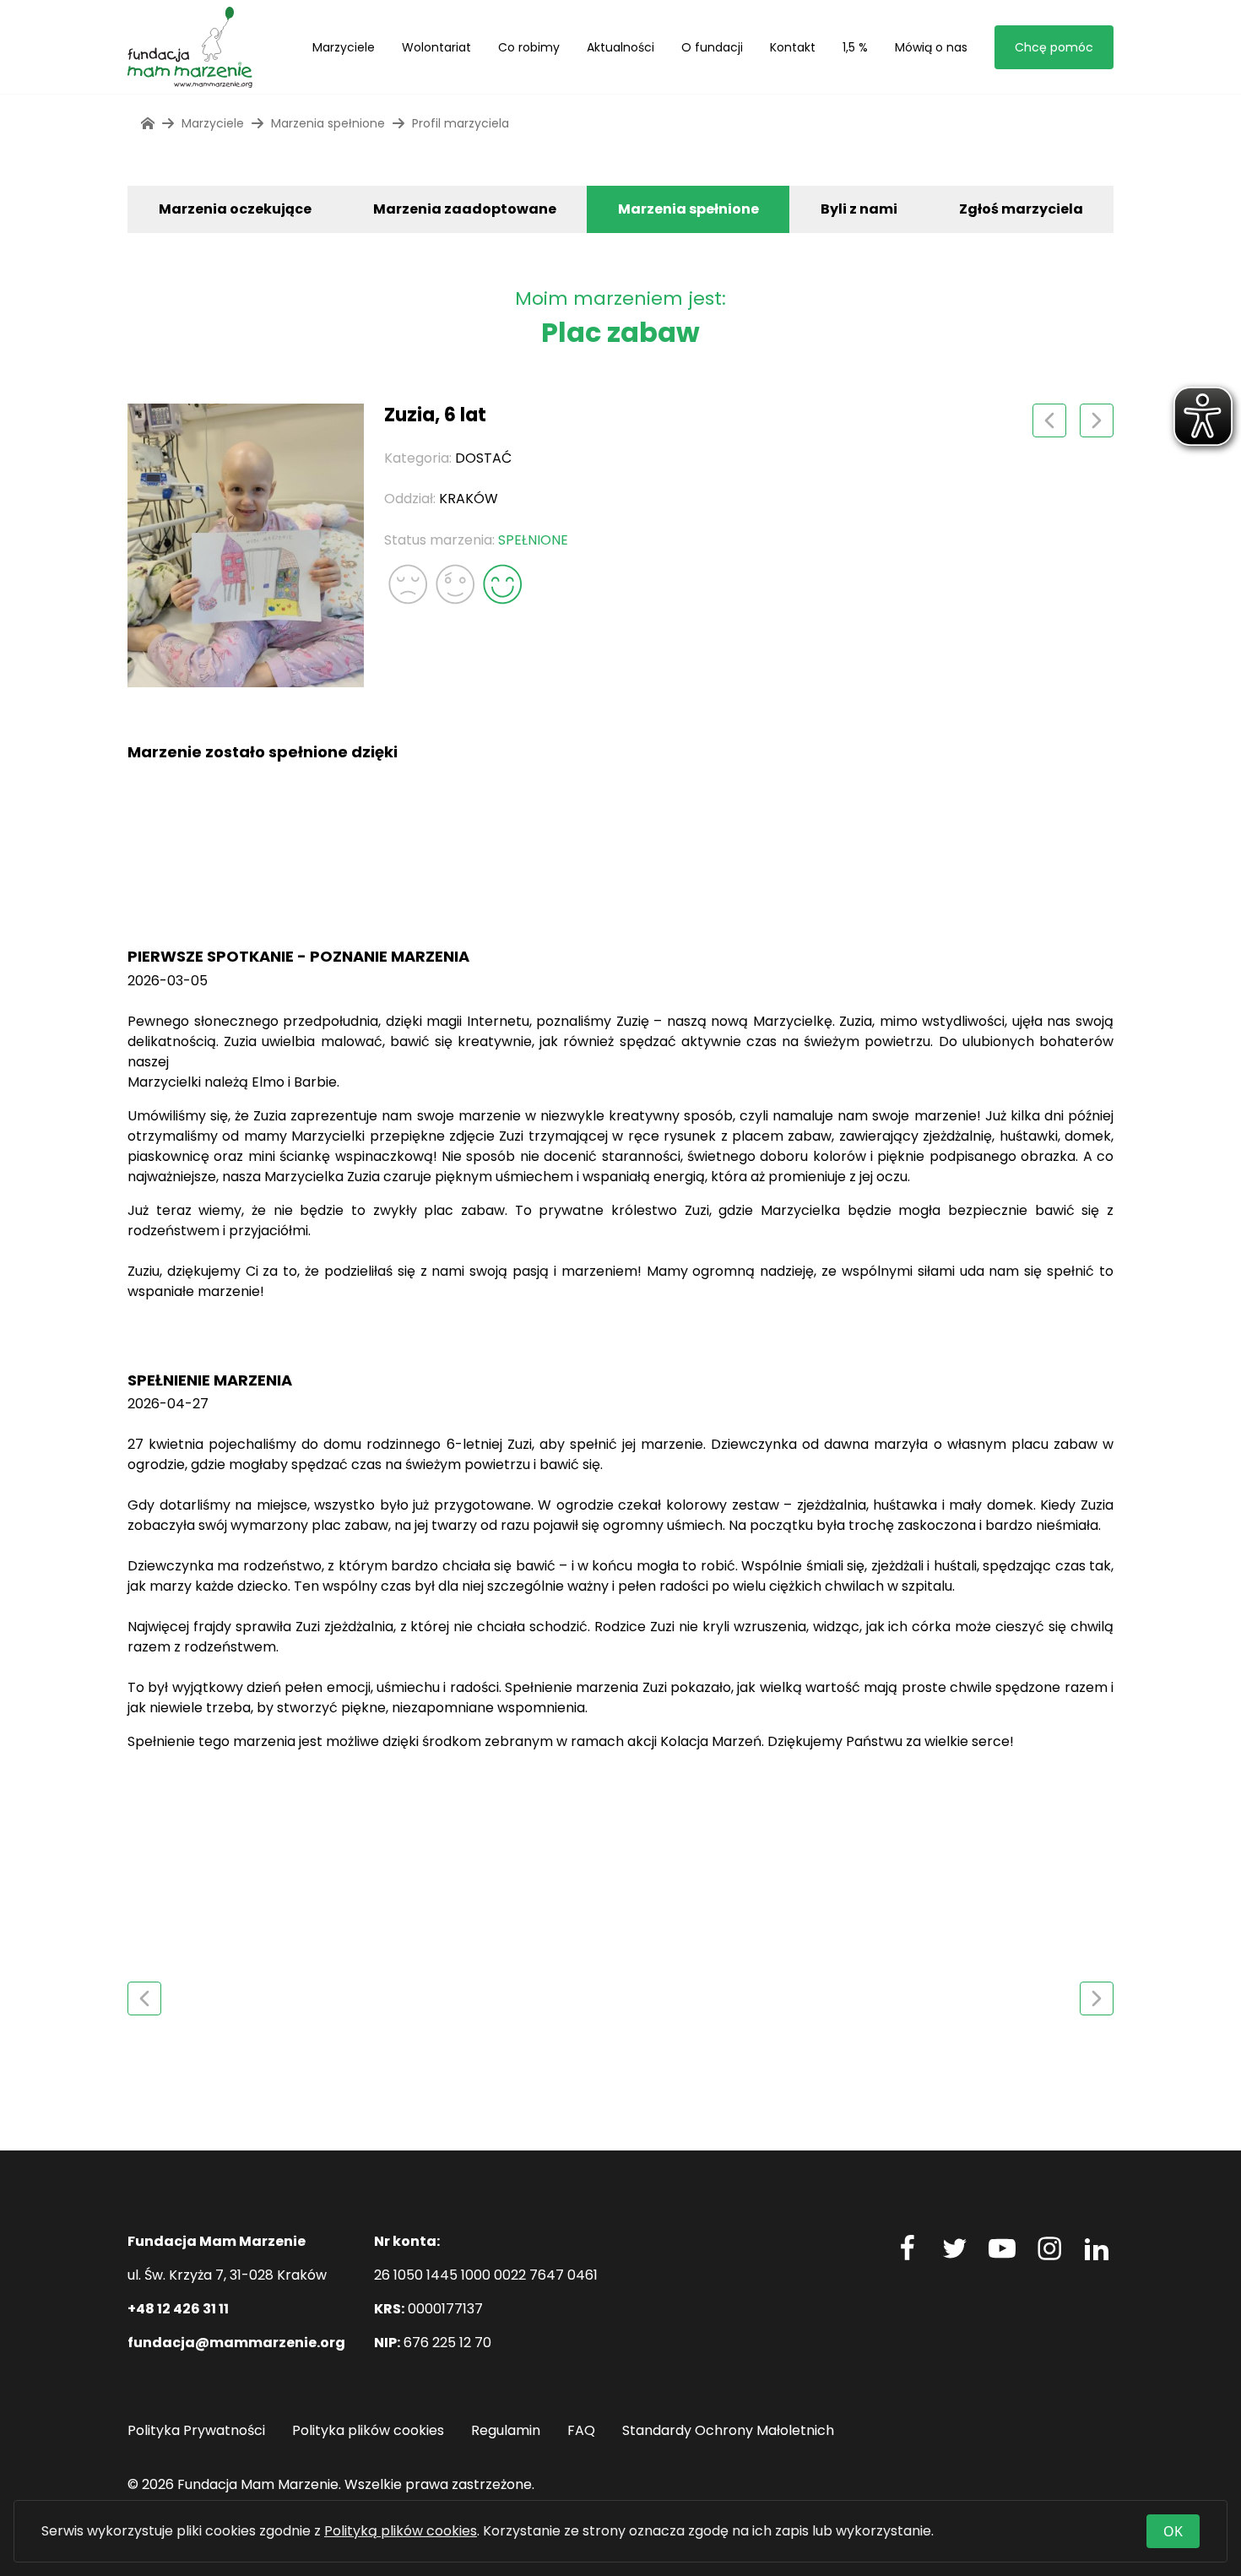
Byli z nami (859, 209)
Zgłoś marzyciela (1021, 209)
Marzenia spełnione (688, 209)
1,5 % (855, 47)
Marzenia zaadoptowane (465, 209)
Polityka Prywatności (196, 2430)
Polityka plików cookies (368, 2430)
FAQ (581, 2430)
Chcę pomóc (1054, 47)
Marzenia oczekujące (235, 209)
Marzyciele (344, 47)
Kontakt (793, 47)
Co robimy (529, 47)
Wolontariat (436, 47)
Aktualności (620, 47)
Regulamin (506, 2430)
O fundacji (712, 47)
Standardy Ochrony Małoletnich (728, 2430)
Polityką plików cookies (401, 2531)
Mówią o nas (931, 47)
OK (1173, 2531)
